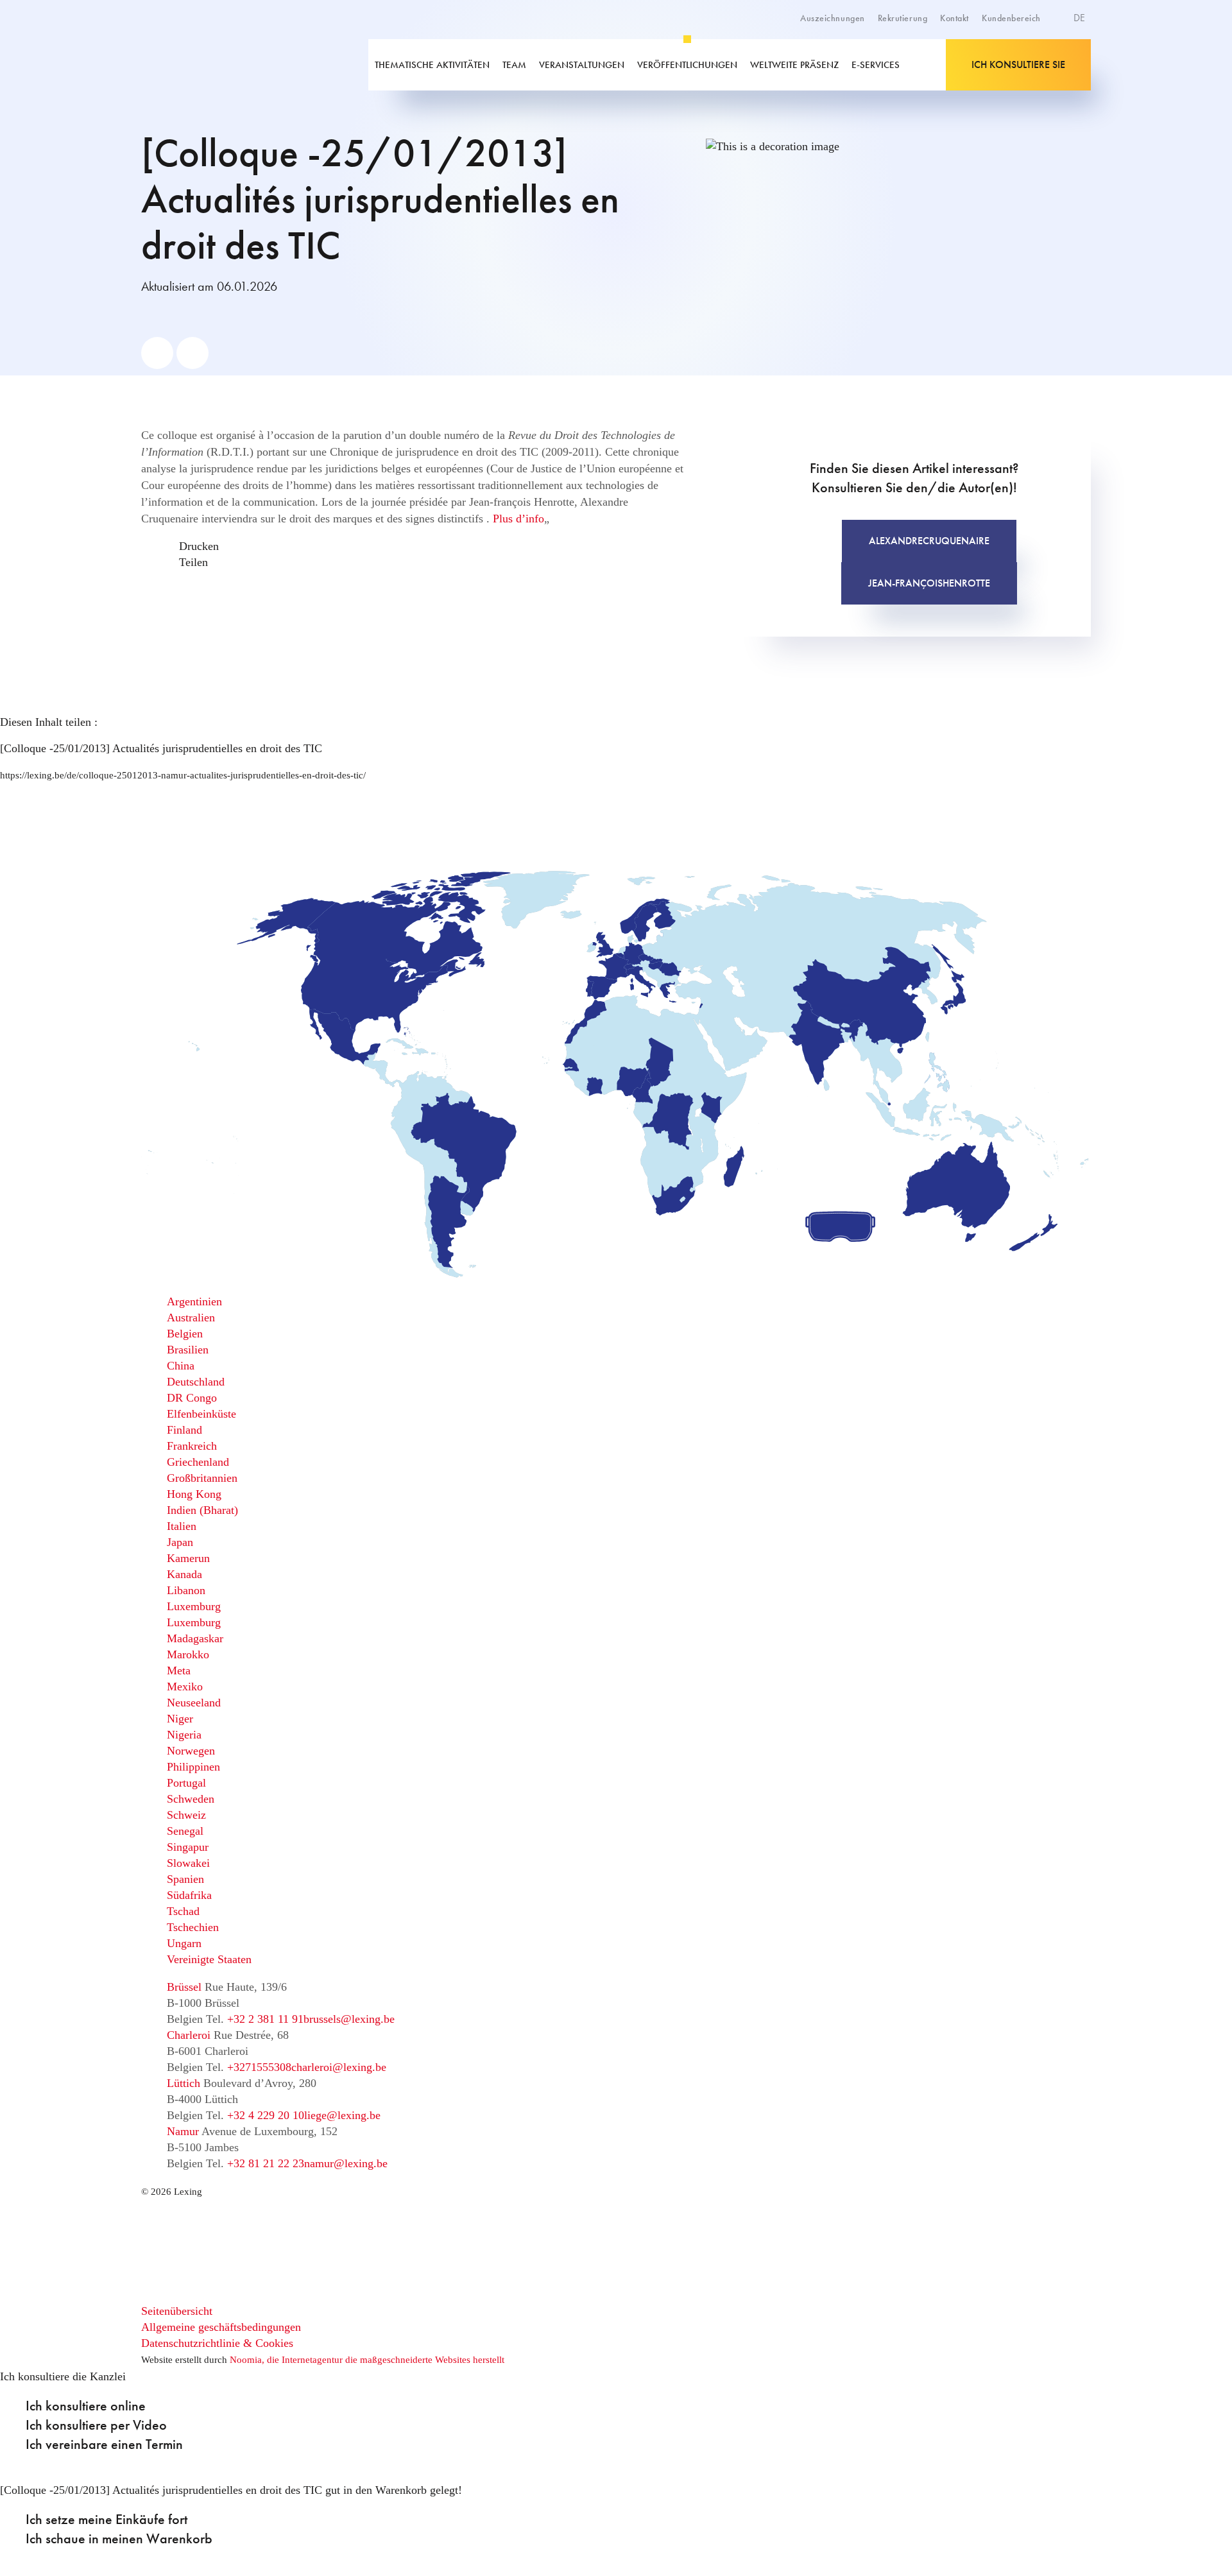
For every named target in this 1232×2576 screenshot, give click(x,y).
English (1049, 49)
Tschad (183, 1911)
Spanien (185, 1879)
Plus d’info (518, 519)
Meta (179, 1670)
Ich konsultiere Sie (1018, 64)
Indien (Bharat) (202, 1510)
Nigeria (184, 1735)
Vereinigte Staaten (209, 1959)
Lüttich (184, 2083)
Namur (183, 2131)
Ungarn (184, 1943)
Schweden (191, 1799)
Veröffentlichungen (687, 65)
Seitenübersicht (177, 2311)
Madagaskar (195, 1638)
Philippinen (193, 1767)
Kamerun (188, 1558)
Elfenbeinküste (201, 1414)
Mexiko (185, 1687)
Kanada (184, 1574)
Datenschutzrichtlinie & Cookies (217, 2343)
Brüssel (184, 1987)
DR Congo (192, 1398)
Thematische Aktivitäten (432, 65)
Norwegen (191, 1751)
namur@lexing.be (346, 2163)
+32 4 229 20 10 (266, 2115)
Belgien (185, 1334)
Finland (184, 1430)
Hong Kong (194, 1494)
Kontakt (954, 18)
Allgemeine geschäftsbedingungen (221, 2327)
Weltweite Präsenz (794, 65)
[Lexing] (234, 65)
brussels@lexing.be (349, 2019)
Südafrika (189, 1895)
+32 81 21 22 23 (266, 2163)
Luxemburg (194, 1606)
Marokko (188, 1654)
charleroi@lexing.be (339, 2067)
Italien (182, 1526)
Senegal (185, 1831)
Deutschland (196, 1382)
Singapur (188, 1847)
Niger (180, 1719)
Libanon (186, 1590)
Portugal (186, 1783)
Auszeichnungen (833, 18)
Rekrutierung (903, 18)
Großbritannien (202, 1478)
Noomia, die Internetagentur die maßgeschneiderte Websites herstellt (367, 2360)
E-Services (876, 65)
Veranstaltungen (582, 65)
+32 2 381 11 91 (265, 2019)
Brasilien (188, 1350)
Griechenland (198, 1462)
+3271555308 (259, 2067)
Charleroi (189, 2035)
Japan (180, 1542)
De (1081, 18)
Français (1051, 63)
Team (514, 65)
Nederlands (1057, 77)
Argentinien (194, 1301)
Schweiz (186, 1815)
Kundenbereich (1011, 18)
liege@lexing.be (342, 2115)
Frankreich (192, 1446)
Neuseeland (194, 1703)
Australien (191, 1318)
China (181, 1366)
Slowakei (188, 1863)
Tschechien (193, 1927)
